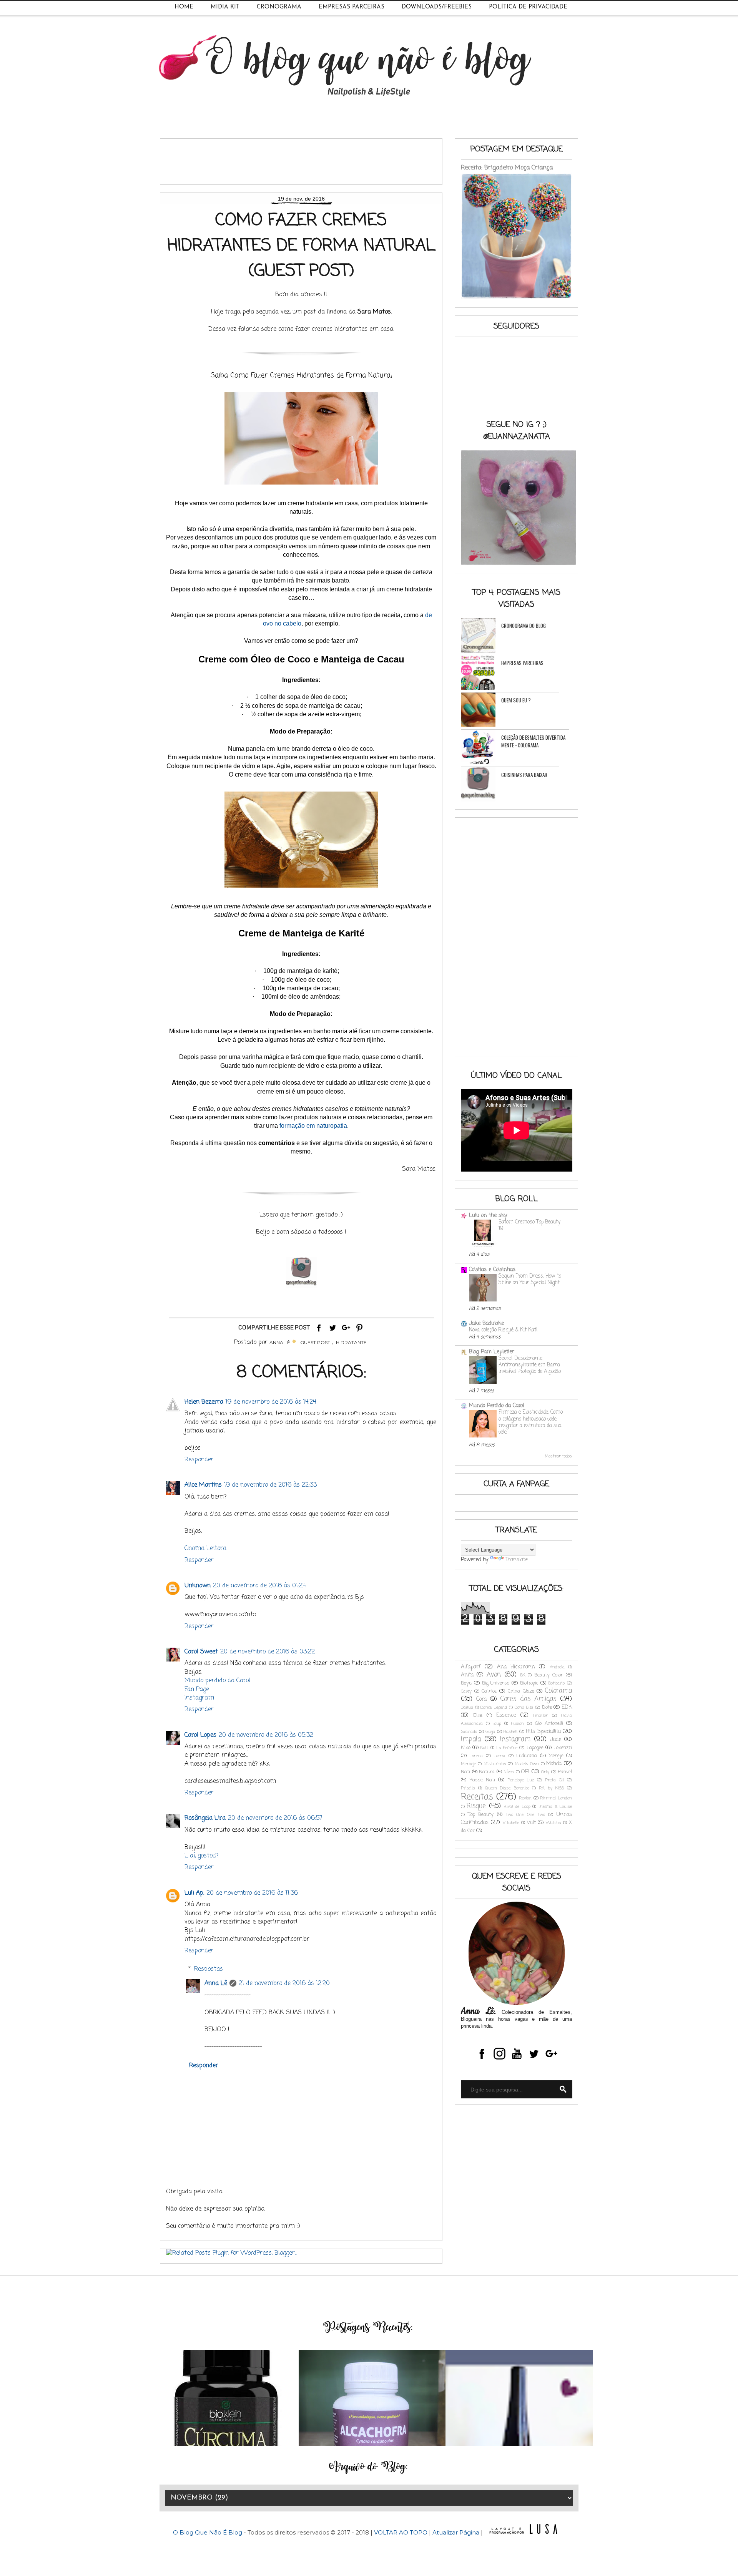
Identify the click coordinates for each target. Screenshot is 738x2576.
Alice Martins (203, 1485)
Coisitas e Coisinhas (492, 1270)
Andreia (557, 1667)
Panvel (565, 1772)
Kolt (484, 1748)
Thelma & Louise (555, 1807)
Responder (199, 1460)
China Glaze (521, 1691)
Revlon (525, 1798)
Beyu (466, 1683)
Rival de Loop (517, 1807)
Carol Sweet (201, 1652)
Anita (467, 1675)
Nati (465, 1772)
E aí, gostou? (201, 1856)
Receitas (477, 1797)
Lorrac (500, 1756)
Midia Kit (225, 7)
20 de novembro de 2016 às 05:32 (266, 1735)
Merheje (468, 1764)
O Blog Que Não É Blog (208, 2532)
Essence (506, 1715)
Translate (517, 1560)
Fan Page (197, 1690)
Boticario (556, 1683)
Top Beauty (481, 1815)
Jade (556, 1740)
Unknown (198, 1586)
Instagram (199, 1698)
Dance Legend (494, 1707)
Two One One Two (525, 1815)
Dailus (467, 1707)
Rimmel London (556, 1798)
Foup (497, 1724)
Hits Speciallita (543, 1732)
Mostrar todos (558, 1456)
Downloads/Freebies (437, 7)
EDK (567, 1707)
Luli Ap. (194, 1893)
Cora (481, 1699)
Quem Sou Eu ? (516, 700)
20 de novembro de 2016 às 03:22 (268, 1652)
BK (523, 1675)
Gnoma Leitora (205, 1549)
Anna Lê (216, 1983)
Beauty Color (549, 1675)
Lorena (476, 1756)
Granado (469, 1732)
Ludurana (527, 1756)
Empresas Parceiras (352, 7)
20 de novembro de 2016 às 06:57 (275, 1818)
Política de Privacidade (528, 7)
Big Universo (496, 1683)
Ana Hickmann (516, 1667)
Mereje (556, 1756)
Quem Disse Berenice (507, 1788)
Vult (531, 1823)
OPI (525, 1772)
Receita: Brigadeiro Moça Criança (507, 168)
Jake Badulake (486, 1324)
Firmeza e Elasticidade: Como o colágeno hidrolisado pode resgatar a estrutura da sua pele (531, 1422)
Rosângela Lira (205, 1818)
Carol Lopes (200, 1735)
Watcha (553, 1823)
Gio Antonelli (549, 1724)
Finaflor (540, 1715)
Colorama (558, 1691)
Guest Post (315, 1342)
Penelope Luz (521, 1780)
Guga (490, 1732)
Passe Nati (482, 1780)
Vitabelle (511, 1823)
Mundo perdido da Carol (217, 1681)
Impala (471, 1739)
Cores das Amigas (528, 1699)
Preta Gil (554, 1780)
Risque (476, 1806)
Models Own (527, 1764)
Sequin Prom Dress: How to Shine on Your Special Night (530, 1279)
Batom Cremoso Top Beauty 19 (529, 1225)
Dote (547, 1707)
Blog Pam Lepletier (492, 1352)
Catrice (489, 1691)
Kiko (466, 1748)
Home (184, 7)
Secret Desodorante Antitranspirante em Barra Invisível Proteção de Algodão (530, 1365)
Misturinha (495, 1764)
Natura (487, 1772)
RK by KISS (551, 1788)
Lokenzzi (563, 1748)
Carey (466, 1691)
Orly (545, 1772)
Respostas (209, 1969)
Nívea (509, 1772)
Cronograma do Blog (524, 626)
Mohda (554, 1764)
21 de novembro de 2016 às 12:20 (284, 1983)
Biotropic (529, 1683)
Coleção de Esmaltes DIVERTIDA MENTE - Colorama (533, 741)
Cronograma (279, 7)
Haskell (510, 1732)
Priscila (468, 1788)
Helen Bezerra (204, 1402)
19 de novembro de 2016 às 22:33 (270, 1485)
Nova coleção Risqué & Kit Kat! (503, 1330)
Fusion (518, 1724)
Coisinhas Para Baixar (524, 775)
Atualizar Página (456, 2532)
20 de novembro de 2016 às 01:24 (259, 1586)
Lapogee (535, 1748)
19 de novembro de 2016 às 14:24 (271, 1402)
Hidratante (351, 1342)
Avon (494, 1675)
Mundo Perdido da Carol (496, 1406)
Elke (478, 1715)
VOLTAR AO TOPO (401, 2532)
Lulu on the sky (488, 1216)
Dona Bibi (524, 1707)
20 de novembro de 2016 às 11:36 (252, 1893)
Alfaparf (471, 1667)
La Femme (507, 1748)
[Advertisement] (306, 159)
